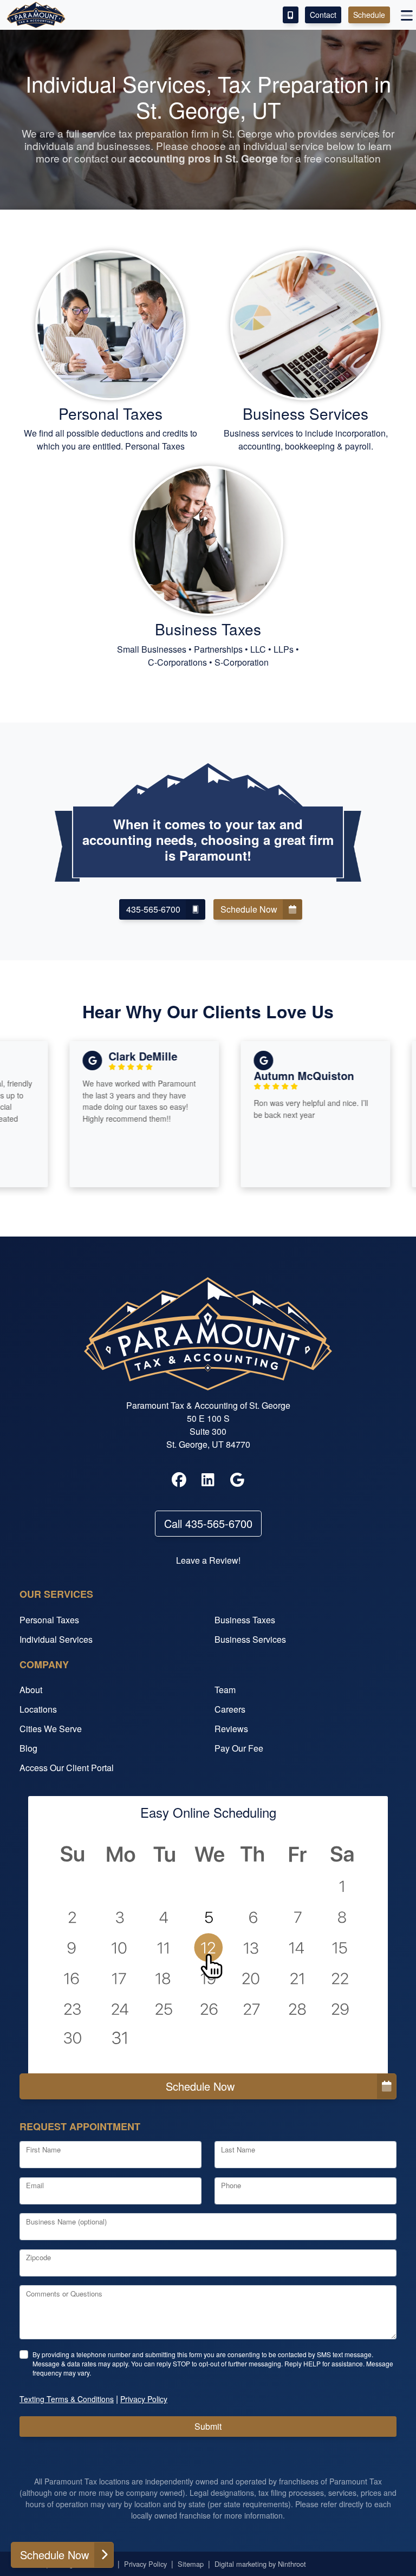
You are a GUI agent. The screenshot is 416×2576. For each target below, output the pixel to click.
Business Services (250, 1639)
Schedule (369, 15)
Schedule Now (200, 2086)
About (31, 1690)
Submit (208, 2426)
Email (35, 2185)
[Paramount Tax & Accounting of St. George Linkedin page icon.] (208, 1480)
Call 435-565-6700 (208, 1523)
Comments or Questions (64, 2294)
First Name (43, 2149)
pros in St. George (203, 158)
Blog (28, 1748)
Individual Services (56, 1639)
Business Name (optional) (66, 2222)
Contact (323, 15)
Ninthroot (292, 2564)
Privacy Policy (145, 2564)
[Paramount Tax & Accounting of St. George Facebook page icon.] (179, 1480)
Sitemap (191, 2564)
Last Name (238, 2149)
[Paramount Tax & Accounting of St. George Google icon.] (237, 1480)
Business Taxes (245, 1620)
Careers (230, 1709)
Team (225, 1690)
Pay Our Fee (239, 1748)
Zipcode (38, 2257)
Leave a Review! (208, 1560)
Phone (231, 2185)
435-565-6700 (153, 909)
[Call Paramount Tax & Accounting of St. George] (291, 15)
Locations (38, 1709)
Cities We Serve (51, 1729)
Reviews (231, 1729)
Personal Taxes (49, 1620)
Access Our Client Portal (67, 1768)
